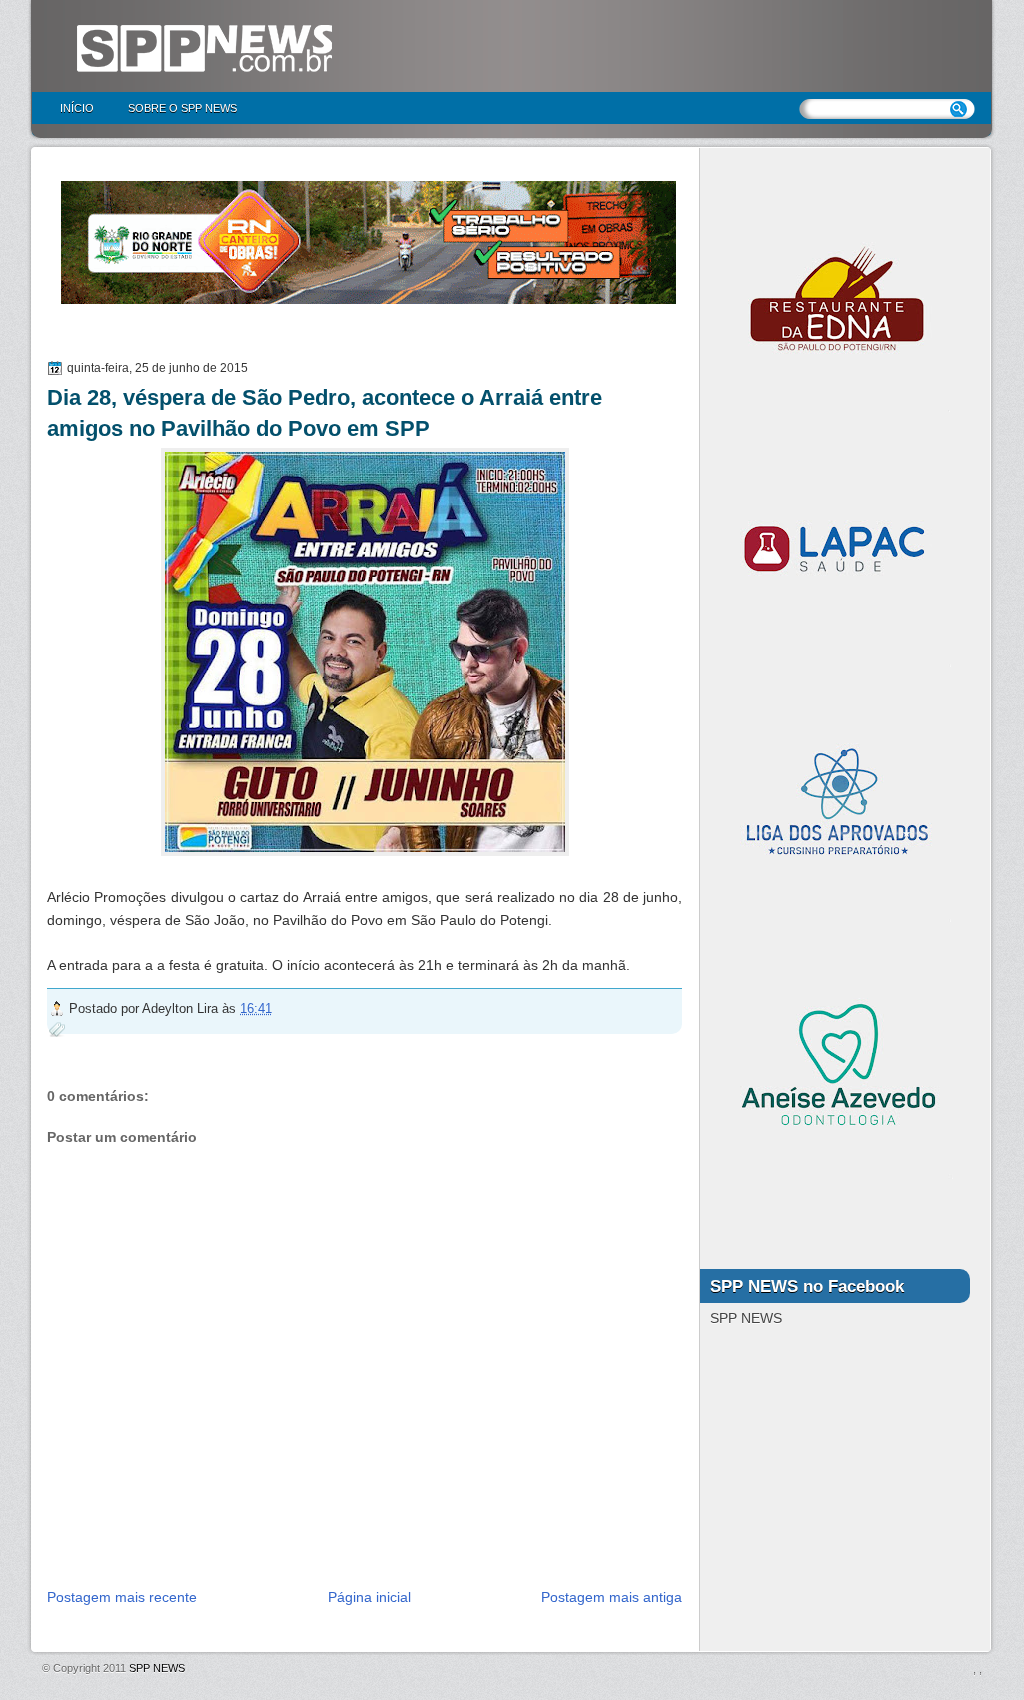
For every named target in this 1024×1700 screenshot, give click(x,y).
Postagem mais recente (122, 1597)
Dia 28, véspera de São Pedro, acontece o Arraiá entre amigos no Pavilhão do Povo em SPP (324, 413)
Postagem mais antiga (611, 1597)
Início (77, 108)
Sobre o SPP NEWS (182, 108)
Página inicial (369, 1597)
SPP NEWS (157, 1668)
